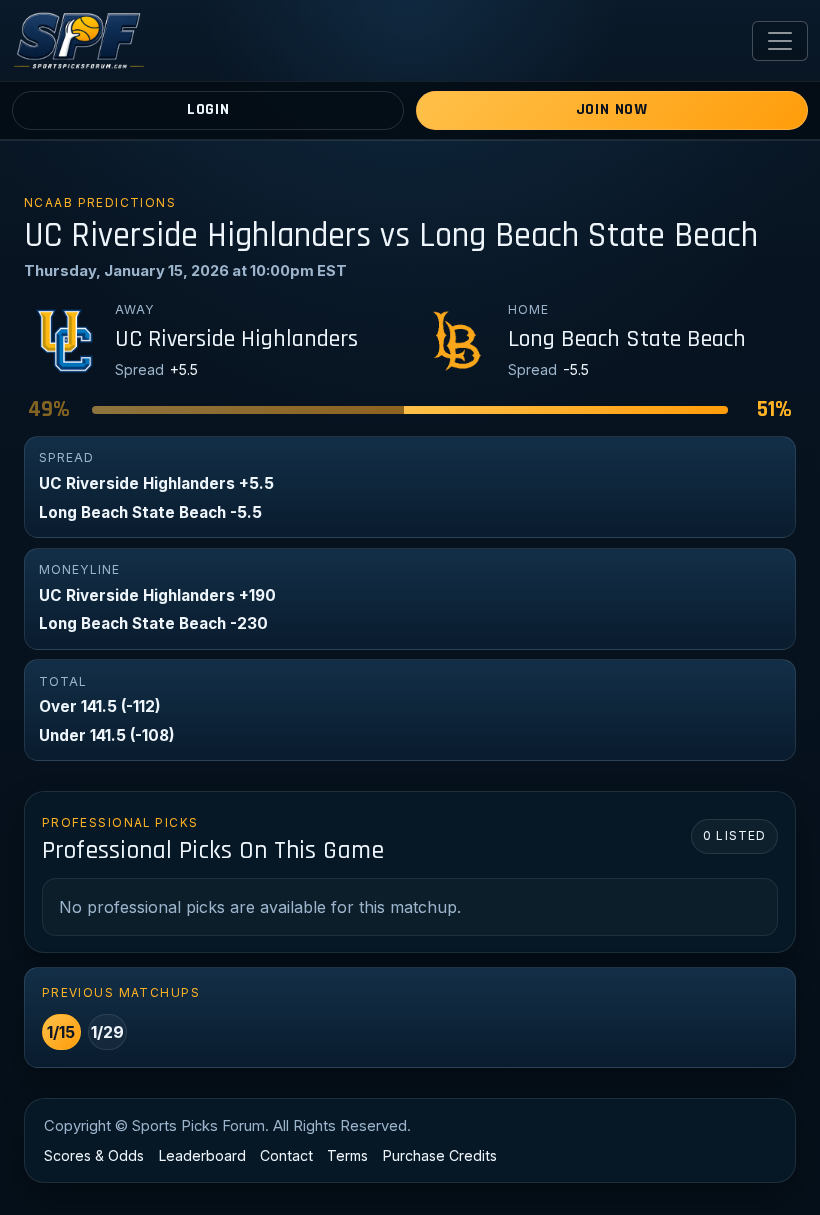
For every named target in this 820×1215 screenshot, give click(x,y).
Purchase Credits (440, 1155)
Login (208, 109)
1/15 (61, 1032)
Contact (286, 1155)
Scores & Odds (94, 1155)
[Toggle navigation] (780, 41)
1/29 (107, 1032)
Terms (347, 1155)
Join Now (612, 109)
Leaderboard (202, 1155)
